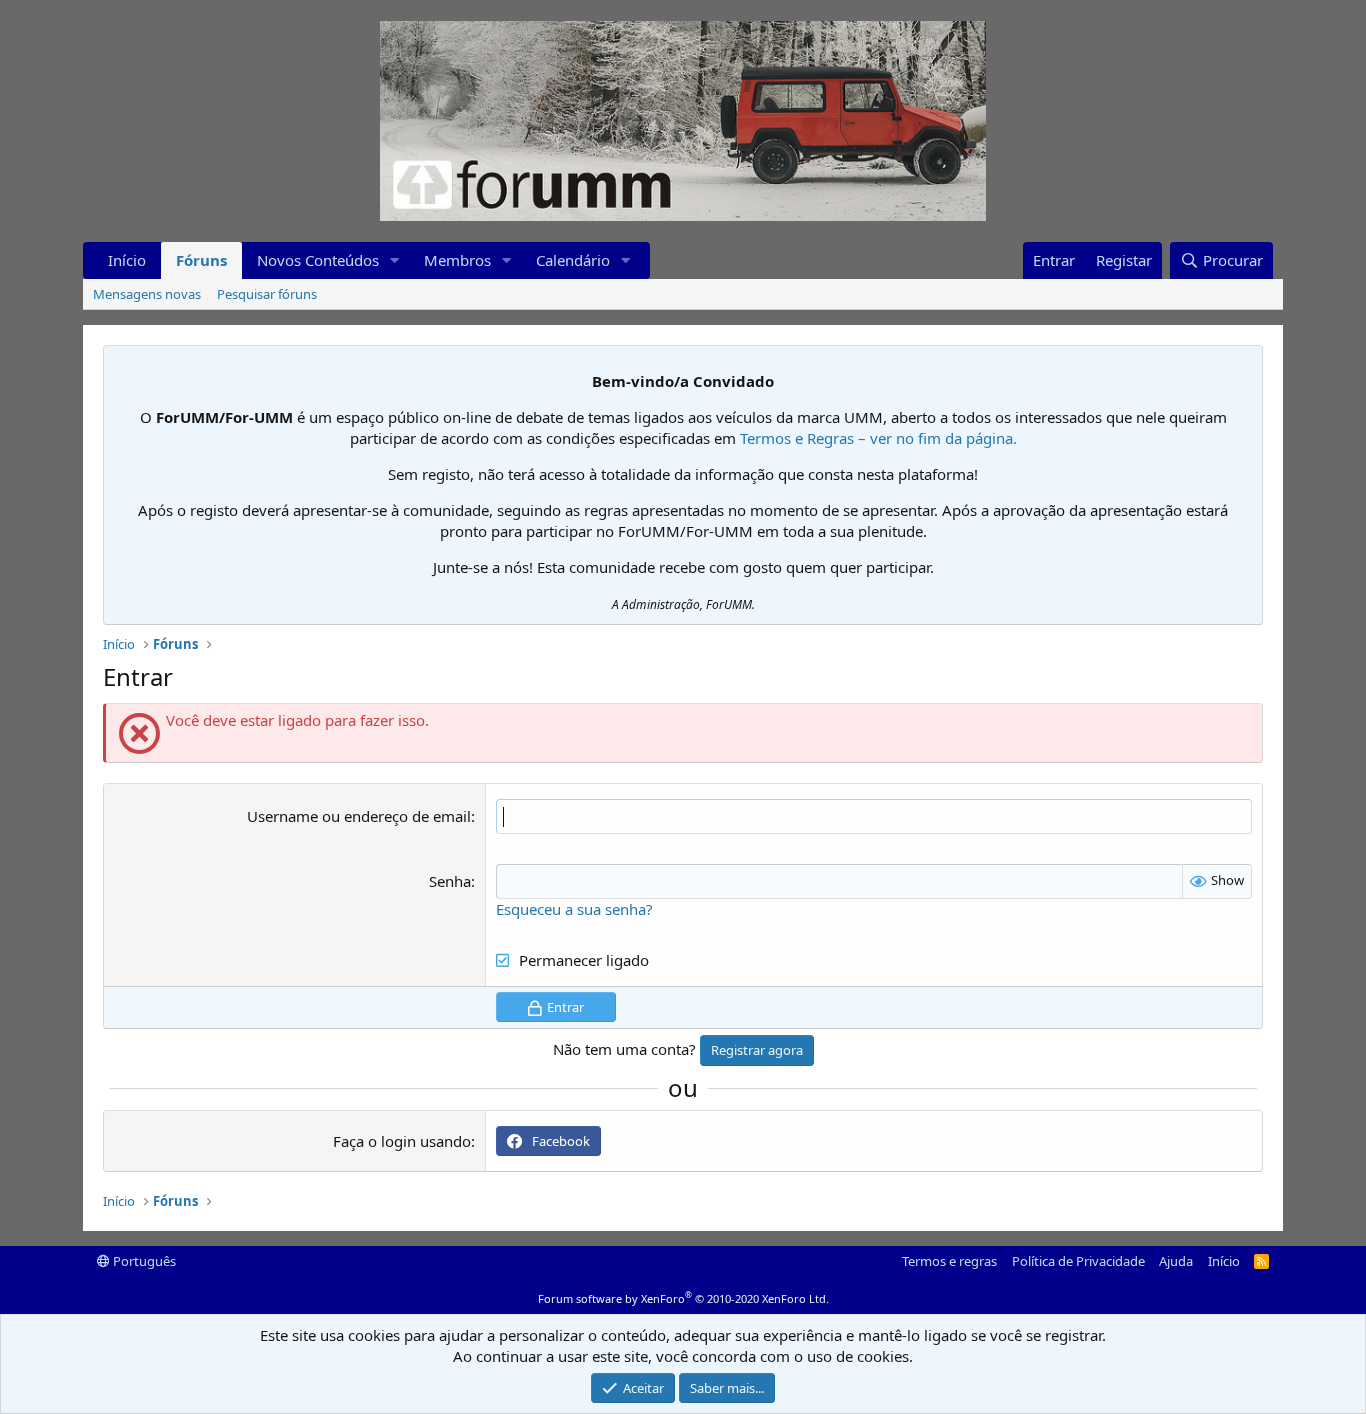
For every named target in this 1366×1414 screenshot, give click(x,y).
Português (143, 1261)
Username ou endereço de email (359, 816)
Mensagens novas (147, 294)
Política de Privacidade (1078, 1261)
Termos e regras (949, 1261)
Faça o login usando (402, 1141)
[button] (395, 260)
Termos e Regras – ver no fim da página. (878, 438)
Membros (457, 260)
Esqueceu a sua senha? (574, 909)
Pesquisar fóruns (267, 294)
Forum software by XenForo (683, 1298)
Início (127, 260)
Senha (450, 881)
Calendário (573, 260)
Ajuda (1176, 1261)
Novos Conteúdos (318, 260)
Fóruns (201, 260)
